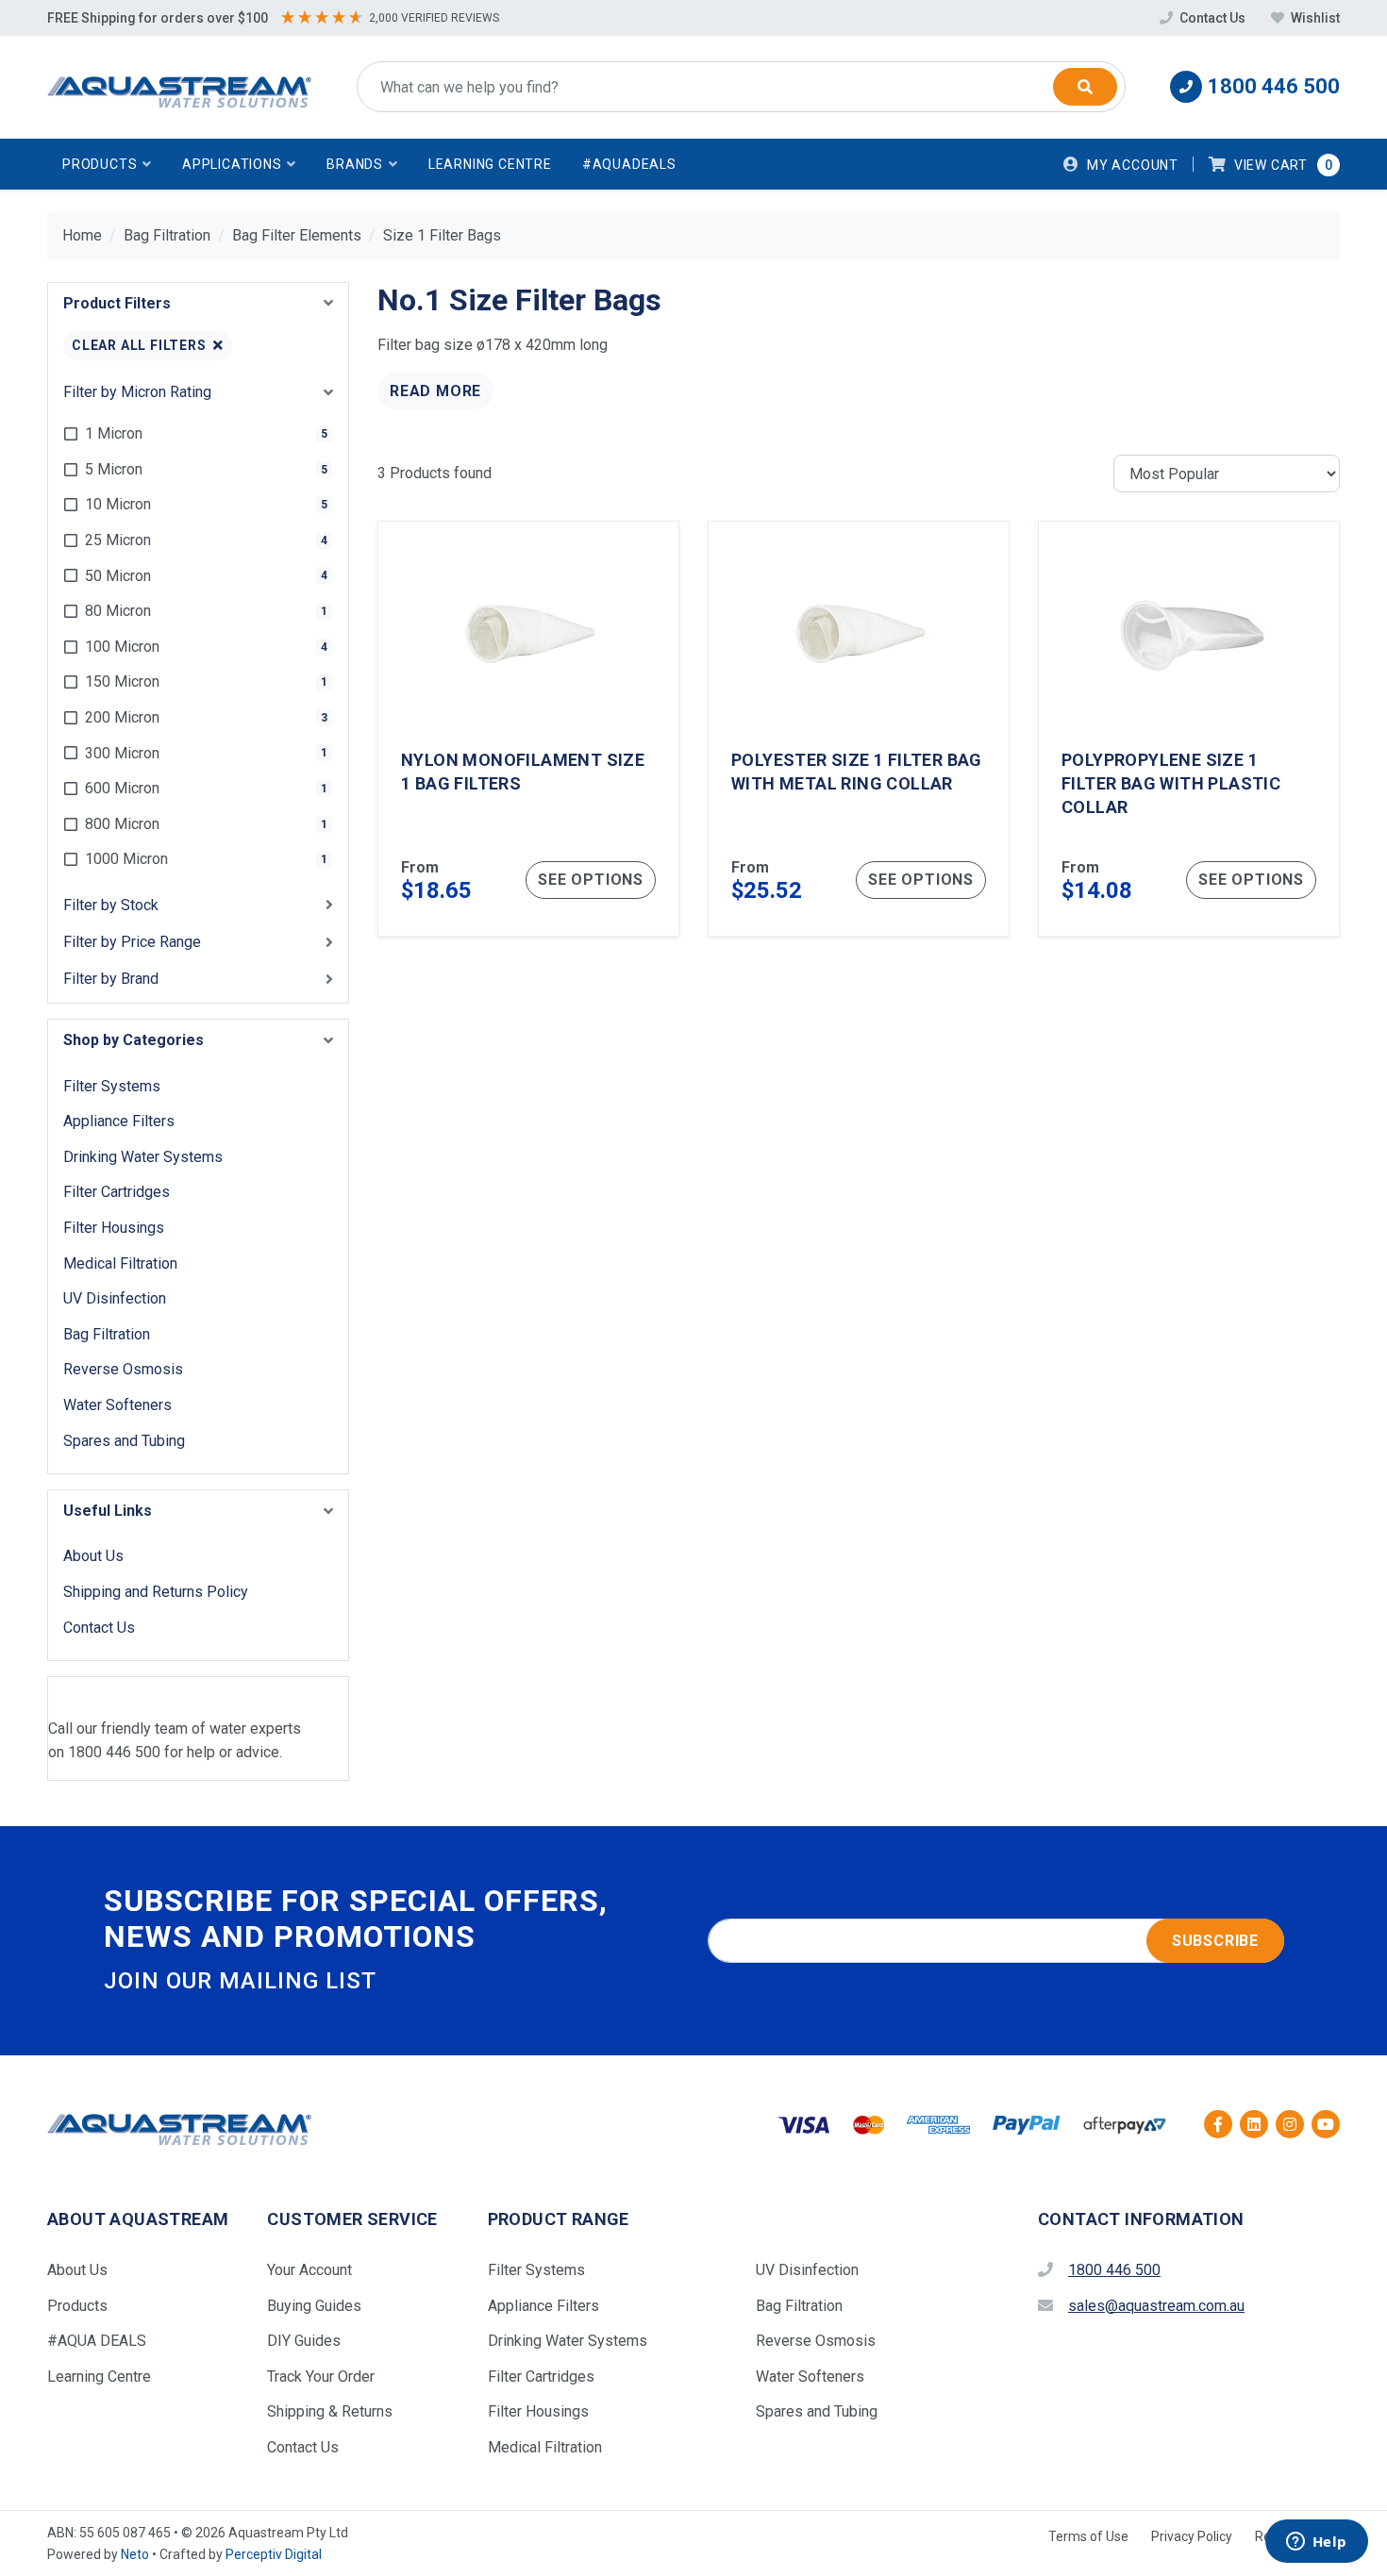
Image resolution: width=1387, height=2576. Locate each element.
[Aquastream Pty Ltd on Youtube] (1326, 2124)
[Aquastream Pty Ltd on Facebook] (1218, 2124)
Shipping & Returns (330, 2411)
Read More (435, 391)
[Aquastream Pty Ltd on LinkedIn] (1254, 2124)
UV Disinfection (115, 1298)
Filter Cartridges (117, 1192)
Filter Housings (114, 1228)
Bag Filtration (107, 1334)
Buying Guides (314, 2306)
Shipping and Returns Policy (156, 1592)
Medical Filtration (120, 1263)
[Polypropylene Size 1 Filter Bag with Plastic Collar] (1189, 729)
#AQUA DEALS (97, 2341)
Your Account (309, 2270)
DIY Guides (304, 2341)
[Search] (1085, 87)
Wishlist (1314, 18)
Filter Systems (112, 1086)
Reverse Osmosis (123, 1369)
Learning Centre (490, 164)
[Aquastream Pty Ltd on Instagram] (1290, 2124)
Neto (135, 2554)
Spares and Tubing (124, 1441)
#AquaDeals (629, 164)
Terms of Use (1088, 2536)
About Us (93, 1556)
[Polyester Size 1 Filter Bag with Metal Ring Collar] (859, 729)
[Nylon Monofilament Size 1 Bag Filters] (528, 729)
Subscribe (1215, 1941)
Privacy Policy (1192, 2536)
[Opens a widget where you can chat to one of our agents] (1316, 2543)
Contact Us (1212, 18)
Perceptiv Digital (274, 2554)
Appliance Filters (119, 1121)
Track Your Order (321, 2377)
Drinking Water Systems (143, 1157)
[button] (107, 164)
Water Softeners (117, 1405)
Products (77, 2306)
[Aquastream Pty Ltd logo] (179, 87)
